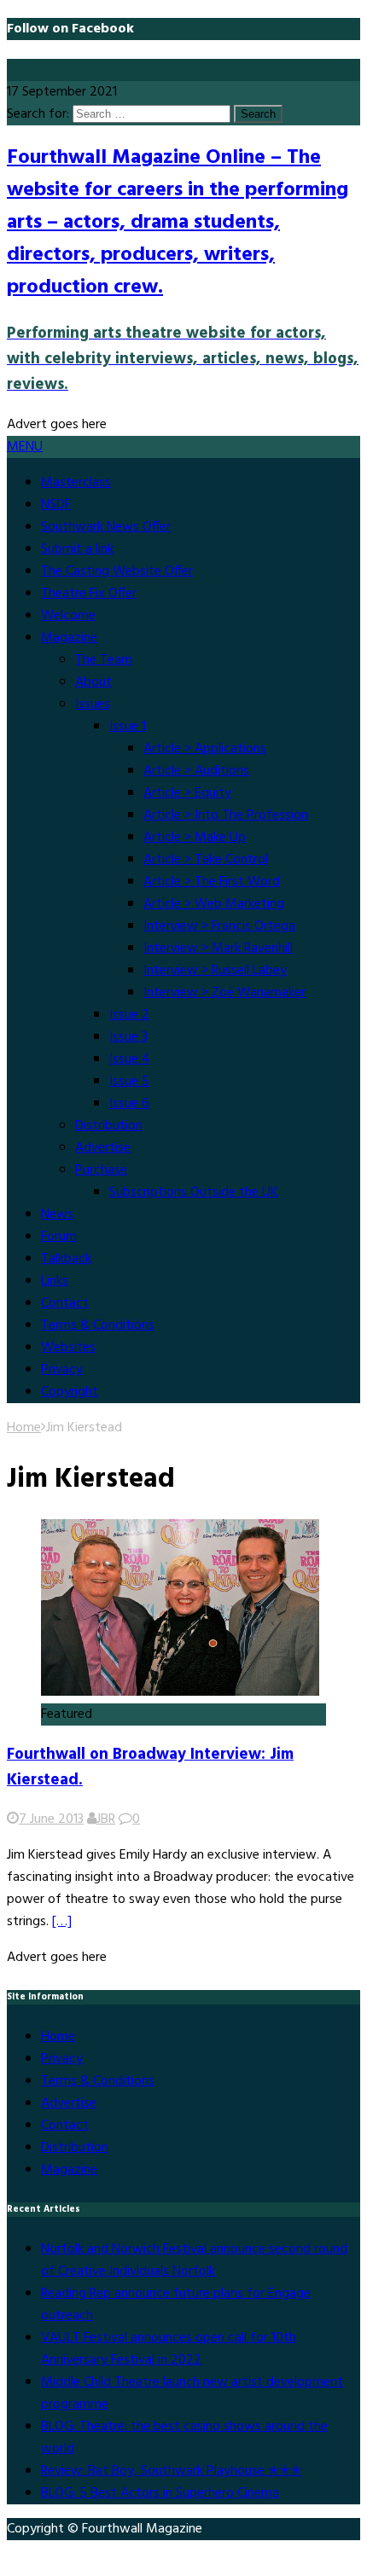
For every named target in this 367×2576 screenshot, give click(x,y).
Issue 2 (129, 1015)
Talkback (66, 1259)
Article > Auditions (196, 771)
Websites (68, 1348)
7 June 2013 (51, 1819)
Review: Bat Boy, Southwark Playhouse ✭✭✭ (171, 2471)
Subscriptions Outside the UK (194, 1192)
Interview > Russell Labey (215, 971)
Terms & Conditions (98, 1326)
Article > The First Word (212, 882)
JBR (106, 1819)
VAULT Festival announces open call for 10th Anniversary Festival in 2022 (169, 2349)
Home (58, 2037)
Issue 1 (128, 727)
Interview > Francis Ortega (219, 926)
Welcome (68, 616)
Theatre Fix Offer (89, 594)
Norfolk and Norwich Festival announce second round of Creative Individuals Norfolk (194, 2260)
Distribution (109, 1126)
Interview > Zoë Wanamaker (224, 993)
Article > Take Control (206, 860)
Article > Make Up (195, 838)
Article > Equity (187, 793)
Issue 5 (129, 1082)
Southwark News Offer (106, 527)
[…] (62, 1922)
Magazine (69, 638)
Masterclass (76, 483)
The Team (104, 660)
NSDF (56, 505)
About (93, 682)
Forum (59, 1237)
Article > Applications (205, 749)
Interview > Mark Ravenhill (218, 949)
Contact (65, 1303)
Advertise (103, 1148)
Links (55, 1281)
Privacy (62, 1370)
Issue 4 (130, 1059)
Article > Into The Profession (226, 815)
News (57, 1215)
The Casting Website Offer (117, 571)
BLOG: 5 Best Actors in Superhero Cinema (160, 2493)
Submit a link (77, 549)
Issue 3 (128, 1037)
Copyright (70, 1392)
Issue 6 (129, 1104)
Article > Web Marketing (214, 904)
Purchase (101, 1170)
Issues (93, 705)
